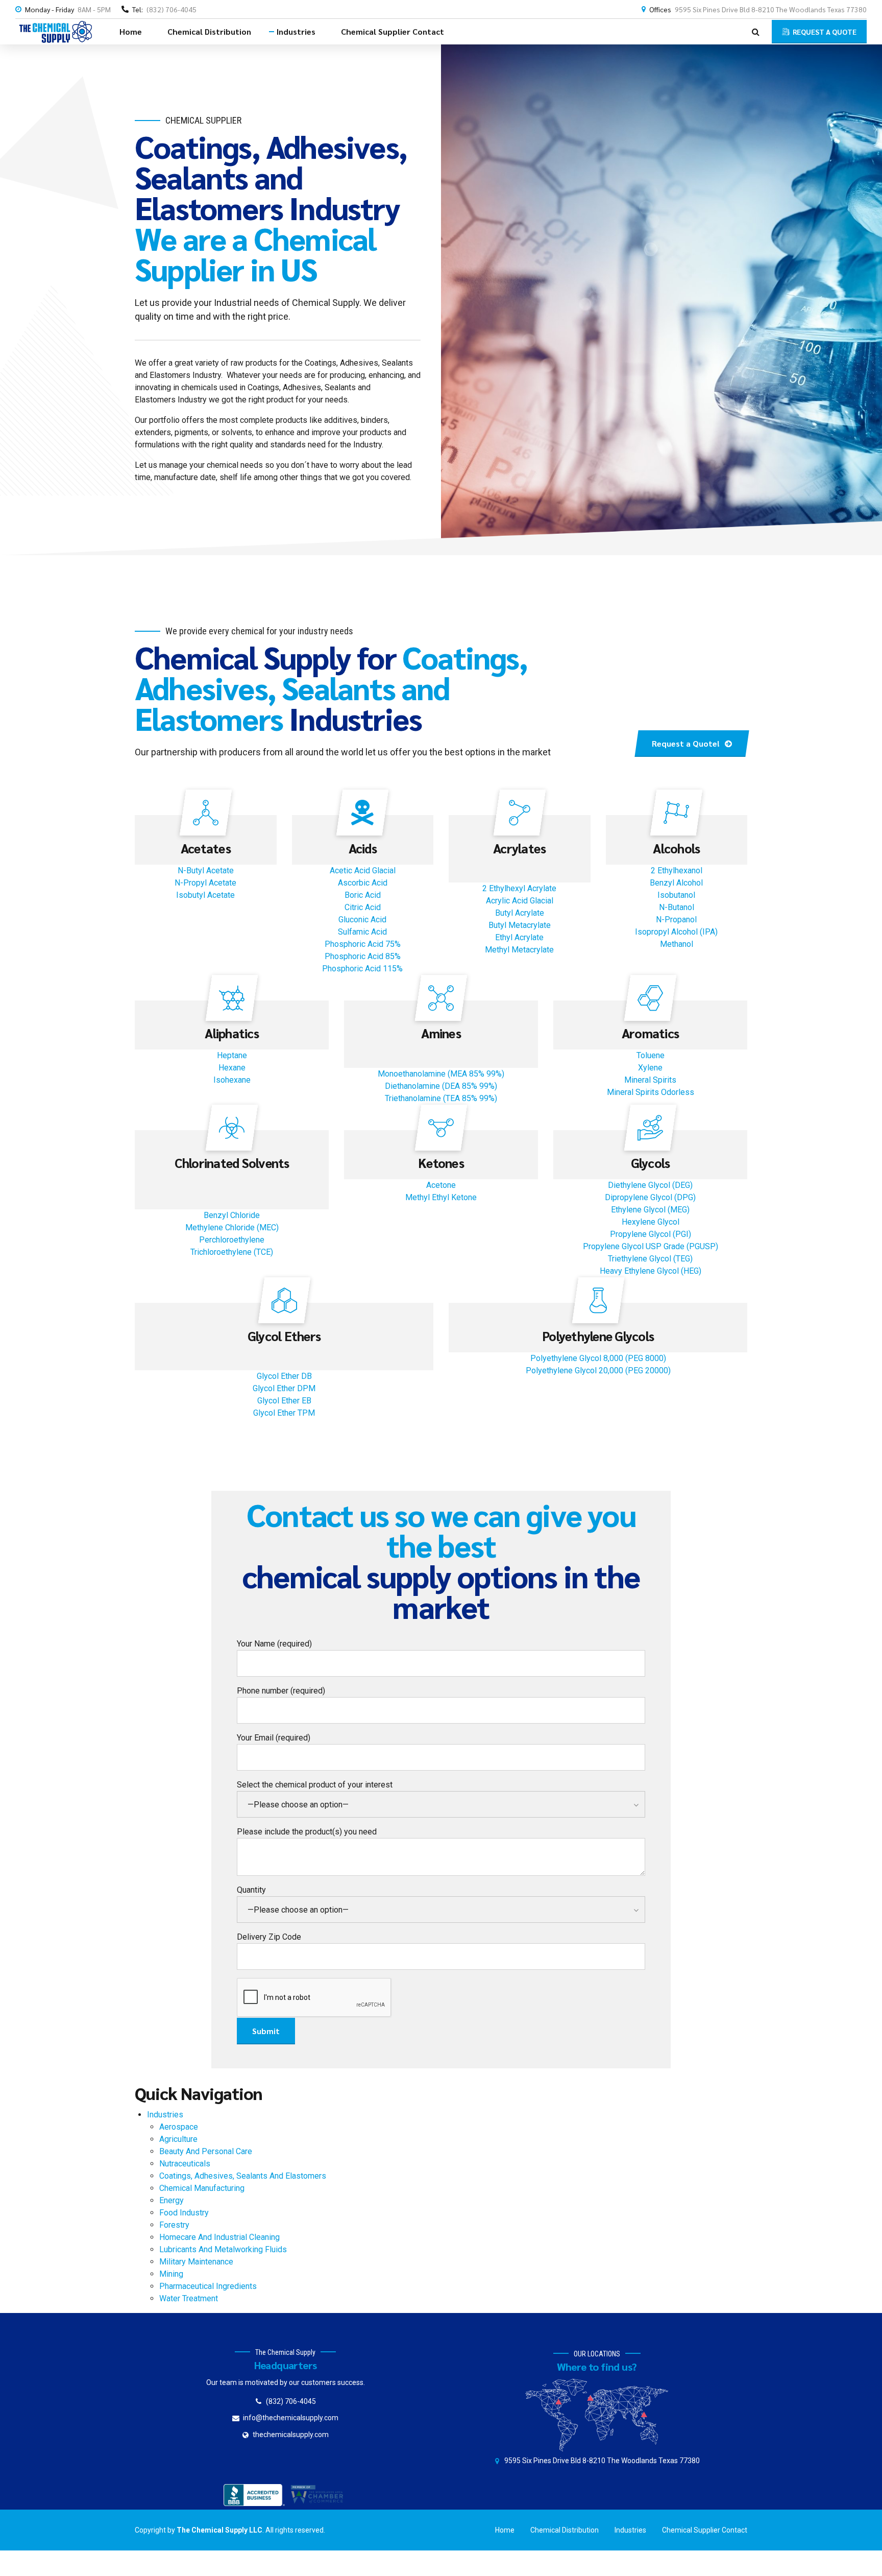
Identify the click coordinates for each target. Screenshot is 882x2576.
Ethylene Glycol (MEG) (650, 1210)
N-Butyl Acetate (206, 870)
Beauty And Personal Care (206, 2151)
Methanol (677, 944)
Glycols (651, 1163)
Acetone (441, 1185)
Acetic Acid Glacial (363, 870)
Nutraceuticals (185, 2164)
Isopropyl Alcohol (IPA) (676, 932)
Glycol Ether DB (284, 1376)
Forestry (174, 2225)
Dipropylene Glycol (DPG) (650, 1197)
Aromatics (650, 1033)
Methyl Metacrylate (519, 950)
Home (131, 31)
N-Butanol (677, 907)
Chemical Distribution (209, 31)
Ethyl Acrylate (519, 937)
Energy (171, 2200)
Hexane (232, 1068)
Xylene (650, 1068)
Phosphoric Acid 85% (363, 956)
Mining (171, 2274)
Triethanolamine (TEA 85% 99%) (441, 1098)
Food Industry (184, 2213)
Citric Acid (363, 907)
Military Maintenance (196, 2262)
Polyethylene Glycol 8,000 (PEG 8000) (598, 1358)
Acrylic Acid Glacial (520, 901)
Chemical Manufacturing (202, 2188)
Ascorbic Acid (363, 883)
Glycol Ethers (284, 1336)
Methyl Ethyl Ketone (441, 1197)
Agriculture (178, 2139)
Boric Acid (363, 895)
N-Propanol (676, 920)
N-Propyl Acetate (205, 883)
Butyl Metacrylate (520, 925)
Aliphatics (232, 1033)
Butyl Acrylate (520, 913)
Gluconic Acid (362, 920)
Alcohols (676, 848)
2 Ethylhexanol (677, 870)
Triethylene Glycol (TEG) (650, 1259)
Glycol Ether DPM (284, 1388)
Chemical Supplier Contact (393, 31)
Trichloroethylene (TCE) (232, 1252)
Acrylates (519, 848)
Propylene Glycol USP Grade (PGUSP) (651, 1246)
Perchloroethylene (232, 1240)
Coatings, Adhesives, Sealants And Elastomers (243, 2176)
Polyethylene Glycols (598, 1336)
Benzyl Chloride (232, 1215)
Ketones (441, 1163)
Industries (296, 31)
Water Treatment (189, 2298)
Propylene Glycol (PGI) (651, 1234)
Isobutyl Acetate (205, 895)
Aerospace (179, 2127)
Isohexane (232, 1080)
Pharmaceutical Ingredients (208, 2286)
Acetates (206, 848)
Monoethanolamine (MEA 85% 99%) (441, 1074)
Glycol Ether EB (284, 1401)
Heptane (232, 1055)
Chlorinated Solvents (232, 1163)
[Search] (756, 32)
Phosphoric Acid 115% (362, 969)
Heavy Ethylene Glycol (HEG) (651, 1271)
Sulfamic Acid (362, 932)
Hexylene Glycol (651, 1222)
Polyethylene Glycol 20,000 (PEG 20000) (598, 1370)
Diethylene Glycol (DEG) (650, 1185)
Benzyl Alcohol (676, 883)
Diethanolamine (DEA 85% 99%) (441, 1086)
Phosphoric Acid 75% (363, 944)
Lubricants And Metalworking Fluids (223, 2249)
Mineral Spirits (650, 1080)
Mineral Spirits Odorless (651, 1092)
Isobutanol (676, 895)
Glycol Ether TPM (284, 1413)
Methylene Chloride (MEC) (232, 1227)
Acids (363, 848)
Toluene (651, 1055)
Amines (441, 1033)
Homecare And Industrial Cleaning (219, 2237)
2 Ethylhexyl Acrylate (519, 888)
